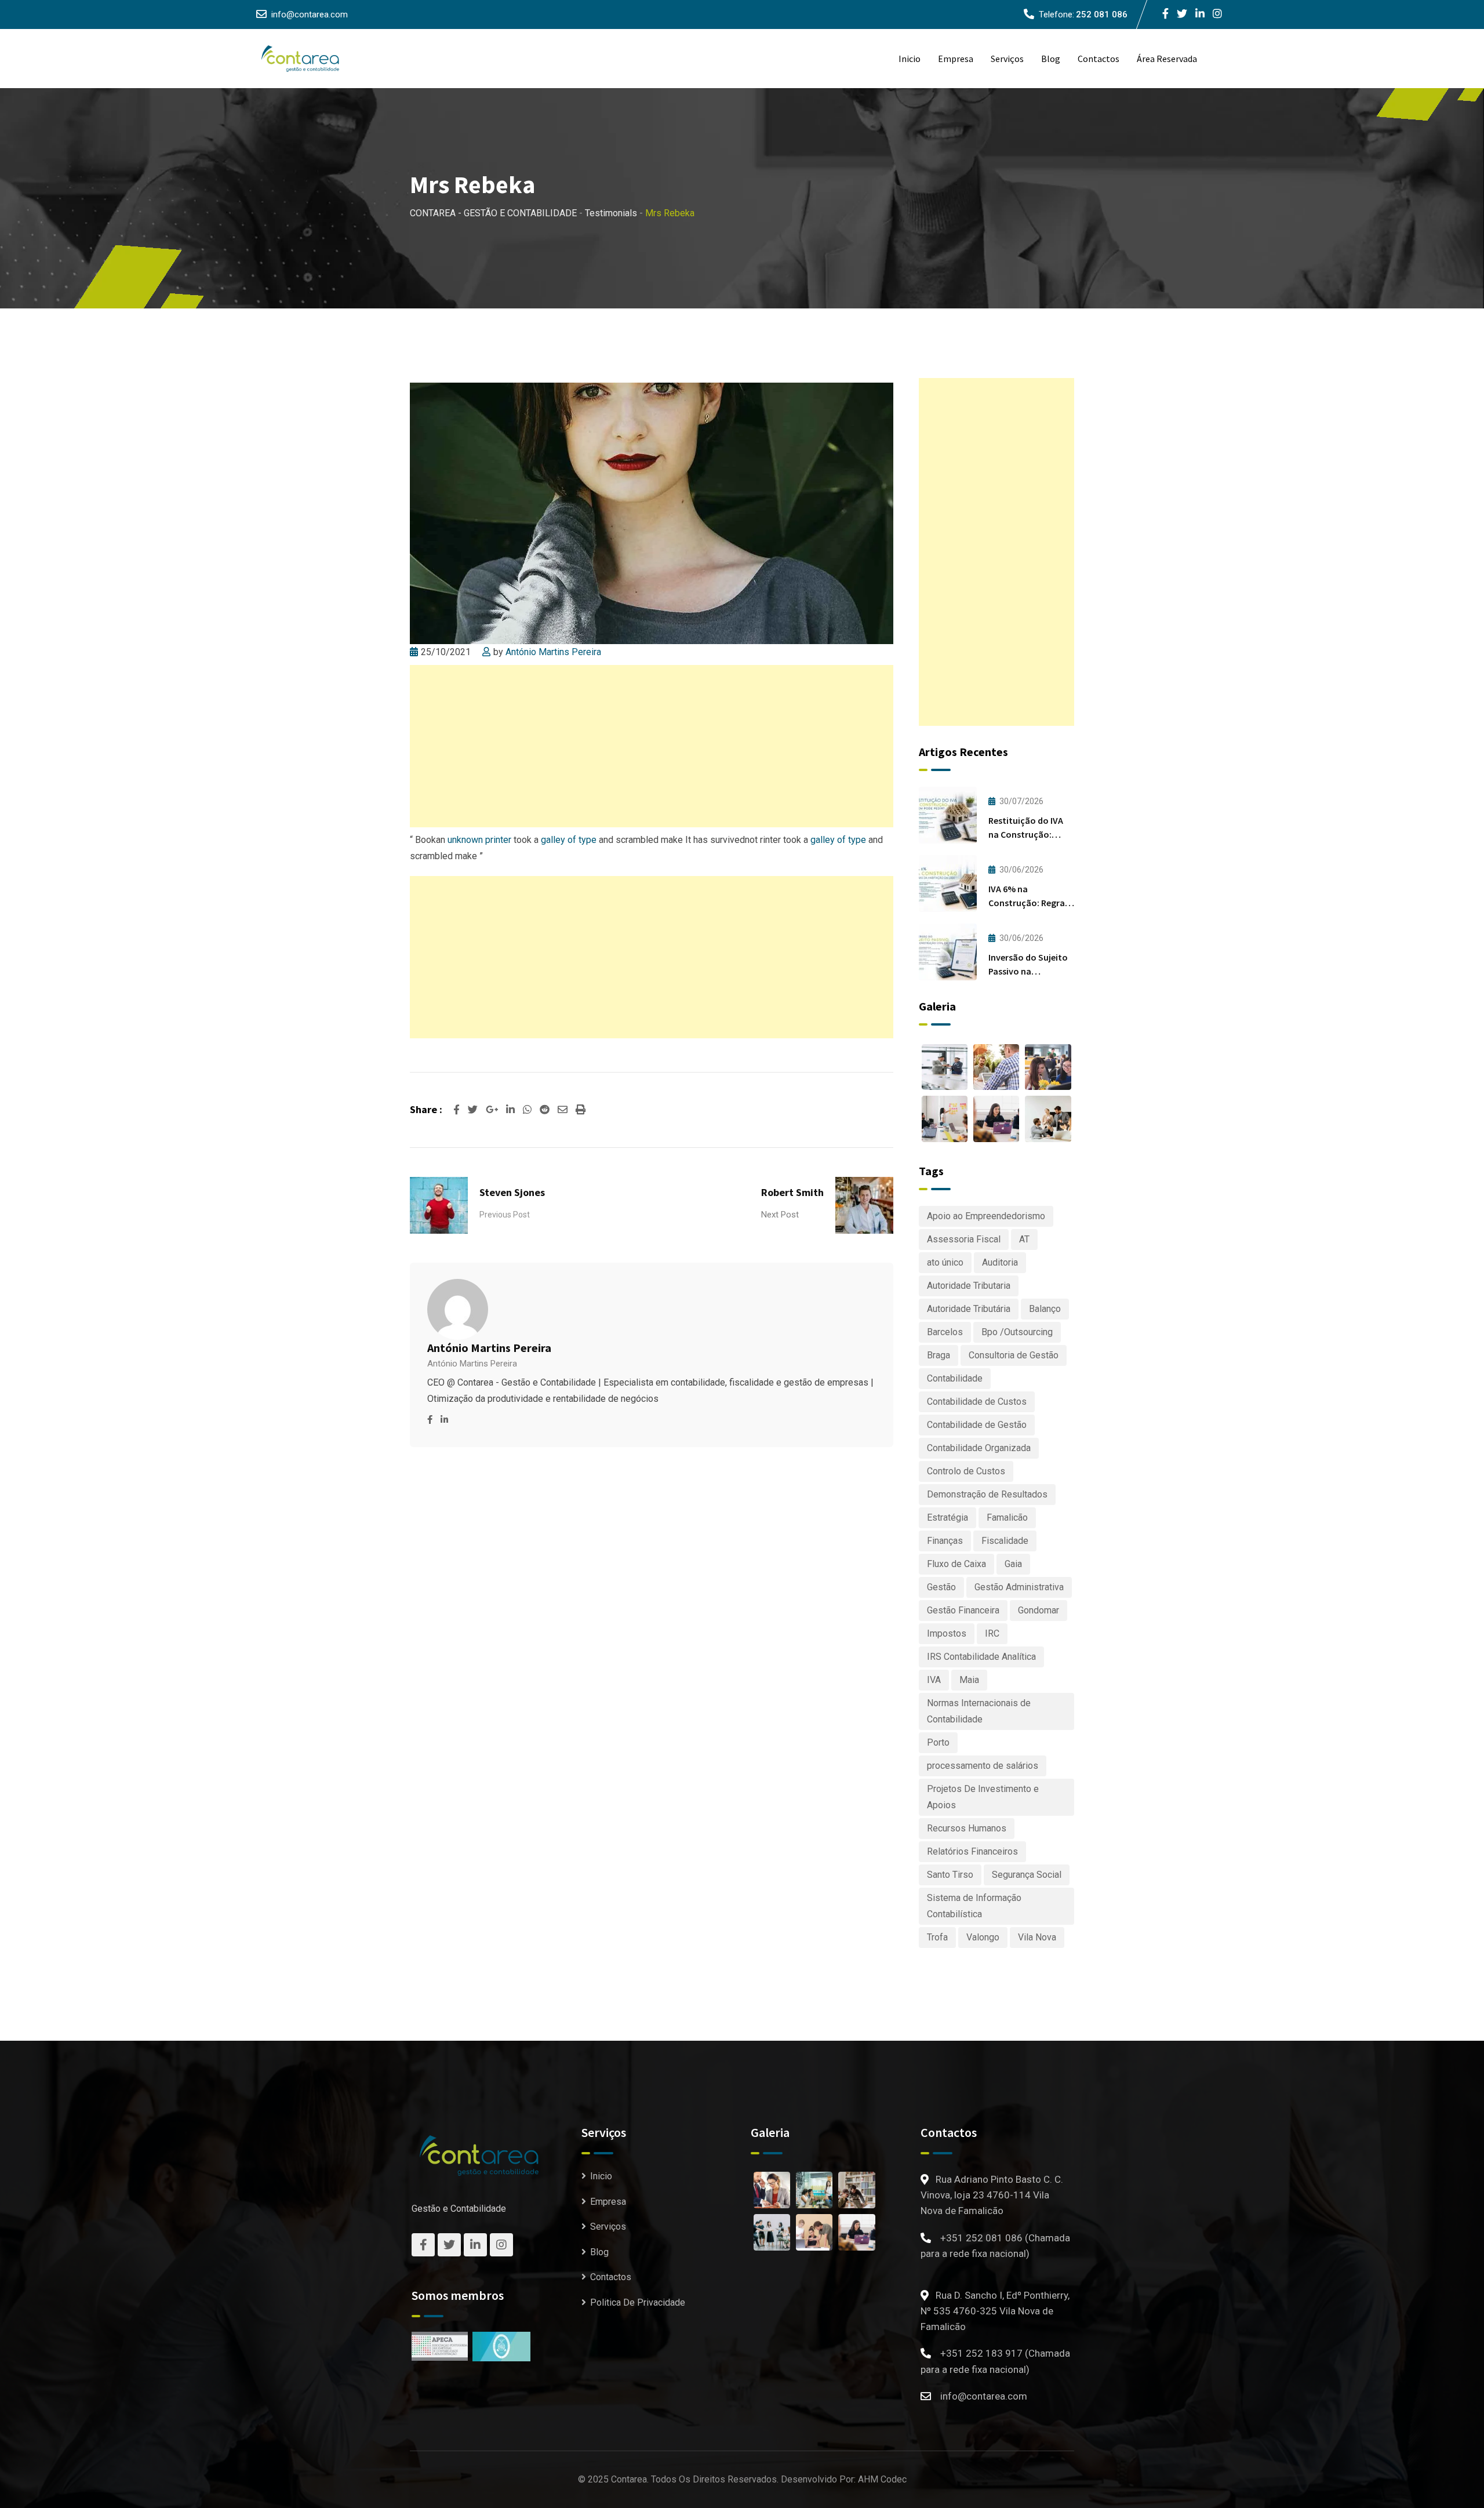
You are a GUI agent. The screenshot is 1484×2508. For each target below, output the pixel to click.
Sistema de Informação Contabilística (974, 1906)
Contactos (1099, 59)
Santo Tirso (950, 1875)
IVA (934, 1680)
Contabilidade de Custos (977, 1402)
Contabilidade (955, 1378)
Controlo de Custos (966, 1471)
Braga (939, 1355)
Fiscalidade (1005, 1541)
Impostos (947, 1633)
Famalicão (1007, 1517)
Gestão (941, 1587)
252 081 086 (1102, 14)
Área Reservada (1167, 59)
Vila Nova (1037, 1937)
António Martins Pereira (553, 652)
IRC (992, 1633)
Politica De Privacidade (638, 2302)
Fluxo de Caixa (956, 1564)
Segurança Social (1027, 1875)
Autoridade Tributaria (969, 1286)
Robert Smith (792, 1192)
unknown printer (479, 840)
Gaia (1013, 1564)
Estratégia (947, 1517)
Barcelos (945, 1332)
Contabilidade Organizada (979, 1448)
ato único (945, 1262)
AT (1024, 1239)
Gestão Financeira (963, 1610)
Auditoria (1000, 1262)
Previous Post (505, 1215)
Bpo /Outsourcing (1017, 1332)
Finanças (945, 1541)
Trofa (937, 1937)
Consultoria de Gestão (1014, 1355)
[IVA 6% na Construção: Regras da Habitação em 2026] (948, 884)
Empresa (956, 59)
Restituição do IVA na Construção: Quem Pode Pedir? (1026, 834)
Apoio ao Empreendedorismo (986, 1216)
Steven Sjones (512, 1192)
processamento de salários (983, 1766)
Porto (938, 1742)
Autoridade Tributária (969, 1309)
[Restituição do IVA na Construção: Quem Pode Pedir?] (948, 815)
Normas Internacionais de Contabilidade (979, 1711)
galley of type (569, 840)
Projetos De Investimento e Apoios (983, 1797)
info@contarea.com (310, 14)
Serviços (1007, 59)
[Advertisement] (652, 746)
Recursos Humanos (967, 1828)
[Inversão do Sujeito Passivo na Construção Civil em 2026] (948, 952)
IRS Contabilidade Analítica (981, 1657)
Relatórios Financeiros (972, 1851)
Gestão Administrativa (1019, 1587)
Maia (969, 1680)
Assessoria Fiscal (964, 1239)
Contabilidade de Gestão (977, 1425)
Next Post (780, 1215)
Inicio (910, 59)
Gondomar (1039, 1610)
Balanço (1045, 1309)
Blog (1051, 59)
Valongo (983, 1937)
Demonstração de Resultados (987, 1494)
